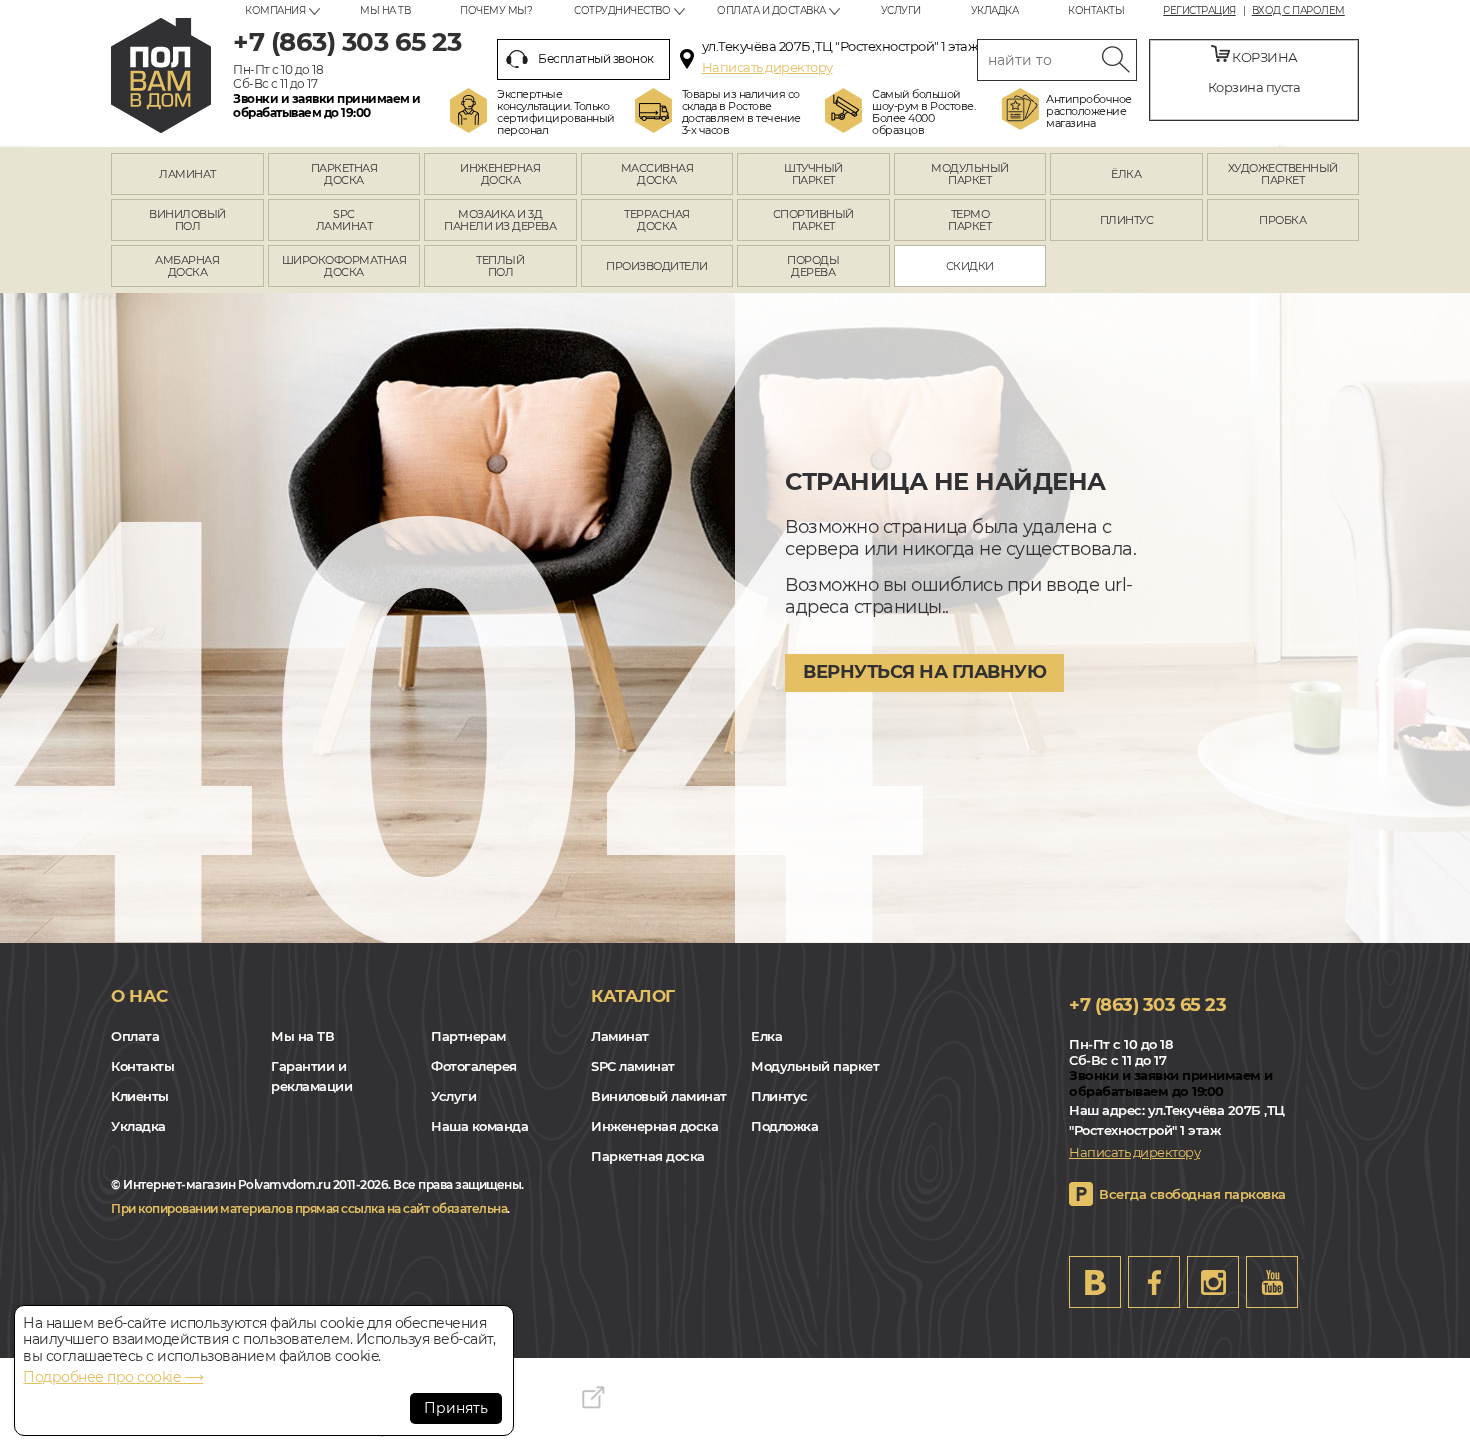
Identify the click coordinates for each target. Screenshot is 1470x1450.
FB (1154, 1282)
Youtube (1272, 1282)
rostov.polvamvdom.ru (161, 75)
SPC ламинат (633, 1066)
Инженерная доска (654, 1126)
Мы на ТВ (385, 10)
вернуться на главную (924, 672)
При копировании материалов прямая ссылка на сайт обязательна (309, 1208)
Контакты (1096, 10)
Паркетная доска (648, 1156)
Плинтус (779, 1096)
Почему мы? (496, 10)
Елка (766, 1036)
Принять (456, 1408)
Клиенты (140, 1096)
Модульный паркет (815, 1066)
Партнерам (468, 1036)
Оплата (135, 1036)
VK (1095, 1282)
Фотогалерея (474, 1066)
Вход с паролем (1298, 11)
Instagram (1213, 1282)
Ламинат (620, 1036)
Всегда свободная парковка (1192, 1194)
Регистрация (1199, 11)
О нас (139, 996)
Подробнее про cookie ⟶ (113, 1377)
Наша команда (479, 1126)
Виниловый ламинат (659, 1096)
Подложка (784, 1126)
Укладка (995, 10)
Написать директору (767, 67)
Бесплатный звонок (596, 58)
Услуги (901, 10)
